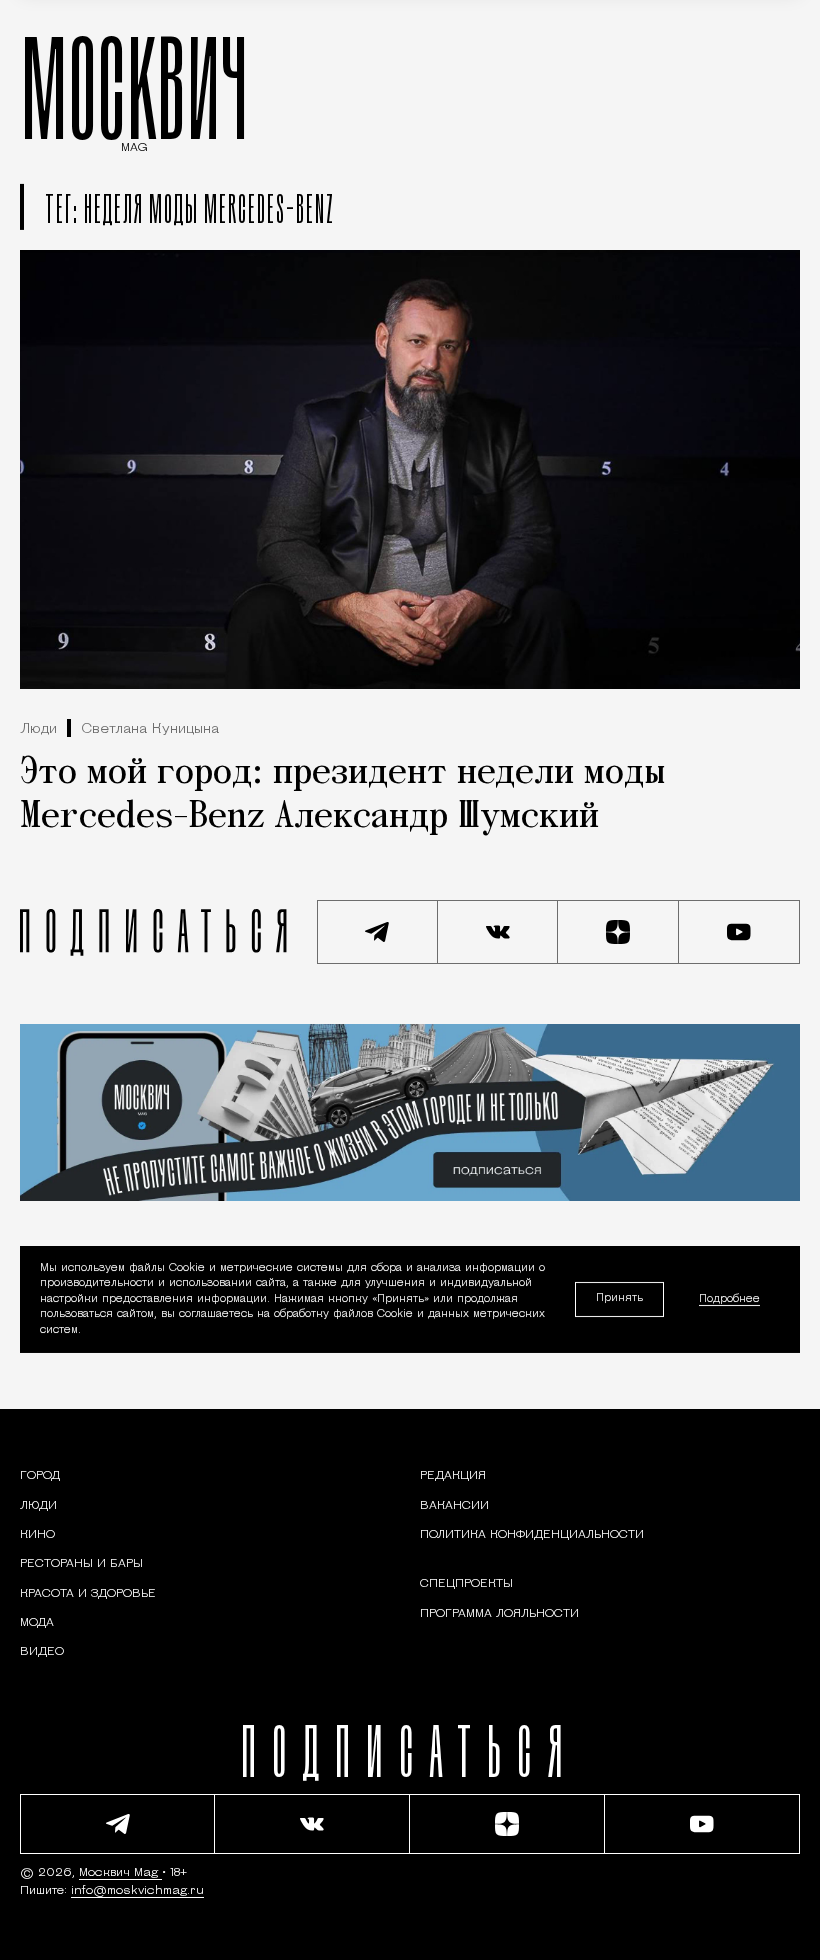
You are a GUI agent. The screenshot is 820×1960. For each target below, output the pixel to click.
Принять (619, 1298)
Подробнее (729, 1299)
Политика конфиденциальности (532, 1535)
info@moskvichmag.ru (137, 1891)
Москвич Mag (120, 1873)
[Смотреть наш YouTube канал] (739, 932)
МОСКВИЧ (134, 87)
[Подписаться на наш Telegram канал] (377, 932)
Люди (38, 729)
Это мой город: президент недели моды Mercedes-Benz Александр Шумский (343, 795)
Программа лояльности (499, 1614)
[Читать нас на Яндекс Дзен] (618, 932)
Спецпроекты (466, 1584)
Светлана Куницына (150, 729)
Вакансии (454, 1506)
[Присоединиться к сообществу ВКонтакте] (498, 932)
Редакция (453, 1476)
